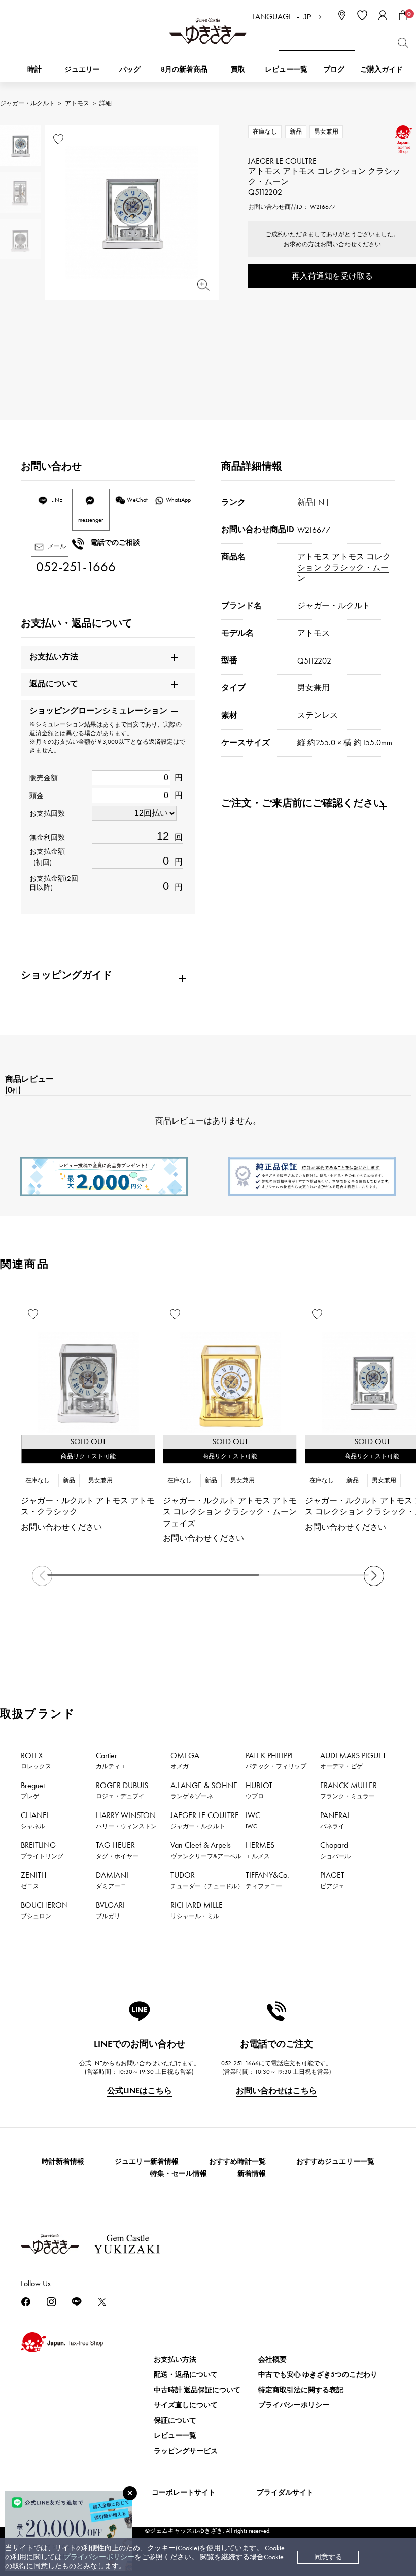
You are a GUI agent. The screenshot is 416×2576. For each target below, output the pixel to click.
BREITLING (42, 1850)
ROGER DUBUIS (122, 1790)
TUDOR (207, 1880)
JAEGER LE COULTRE (205, 1820)
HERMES (260, 1850)
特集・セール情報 (179, 2174)
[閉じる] (130, 2493)
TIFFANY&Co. (267, 1880)
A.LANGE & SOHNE (204, 1790)
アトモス (77, 103)
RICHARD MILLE (197, 1910)
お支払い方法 (175, 2359)
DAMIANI (112, 1880)
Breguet (33, 1790)
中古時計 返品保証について (197, 2390)
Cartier (111, 1760)
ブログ (334, 69)
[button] (374, 1576)
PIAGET (332, 1880)
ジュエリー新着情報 (147, 2161)
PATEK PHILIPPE (276, 1760)
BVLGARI (110, 1910)
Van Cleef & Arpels (206, 1850)
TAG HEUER (117, 1850)
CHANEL (35, 1820)
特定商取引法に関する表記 (301, 2390)
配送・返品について (186, 2375)
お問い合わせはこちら (276, 2090)
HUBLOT (259, 1790)
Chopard (335, 1850)
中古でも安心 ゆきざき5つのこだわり (318, 2375)
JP (307, 17)
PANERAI (335, 1820)
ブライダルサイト (285, 2492)
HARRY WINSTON (126, 1820)
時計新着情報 (63, 2161)
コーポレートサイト (184, 2492)
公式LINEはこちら (140, 2090)
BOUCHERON (44, 1910)
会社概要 (272, 2359)
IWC (253, 1820)
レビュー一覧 (175, 2436)
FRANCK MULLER (349, 1790)
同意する (328, 2557)
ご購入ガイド (382, 69)
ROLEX (36, 1760)
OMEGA (185, 1760)
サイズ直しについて (186, 2405)
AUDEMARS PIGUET (353, 1760)
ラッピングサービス (186, 2451)
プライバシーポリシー (99, 2557)
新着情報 (252, 2174)
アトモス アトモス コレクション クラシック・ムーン (344, 567)
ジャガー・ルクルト (27, 103)
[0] (403, 15)
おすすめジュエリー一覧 (335, 2161)
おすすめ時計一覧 (237, 2161)
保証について (175, 2420)
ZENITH (34, 1880)
